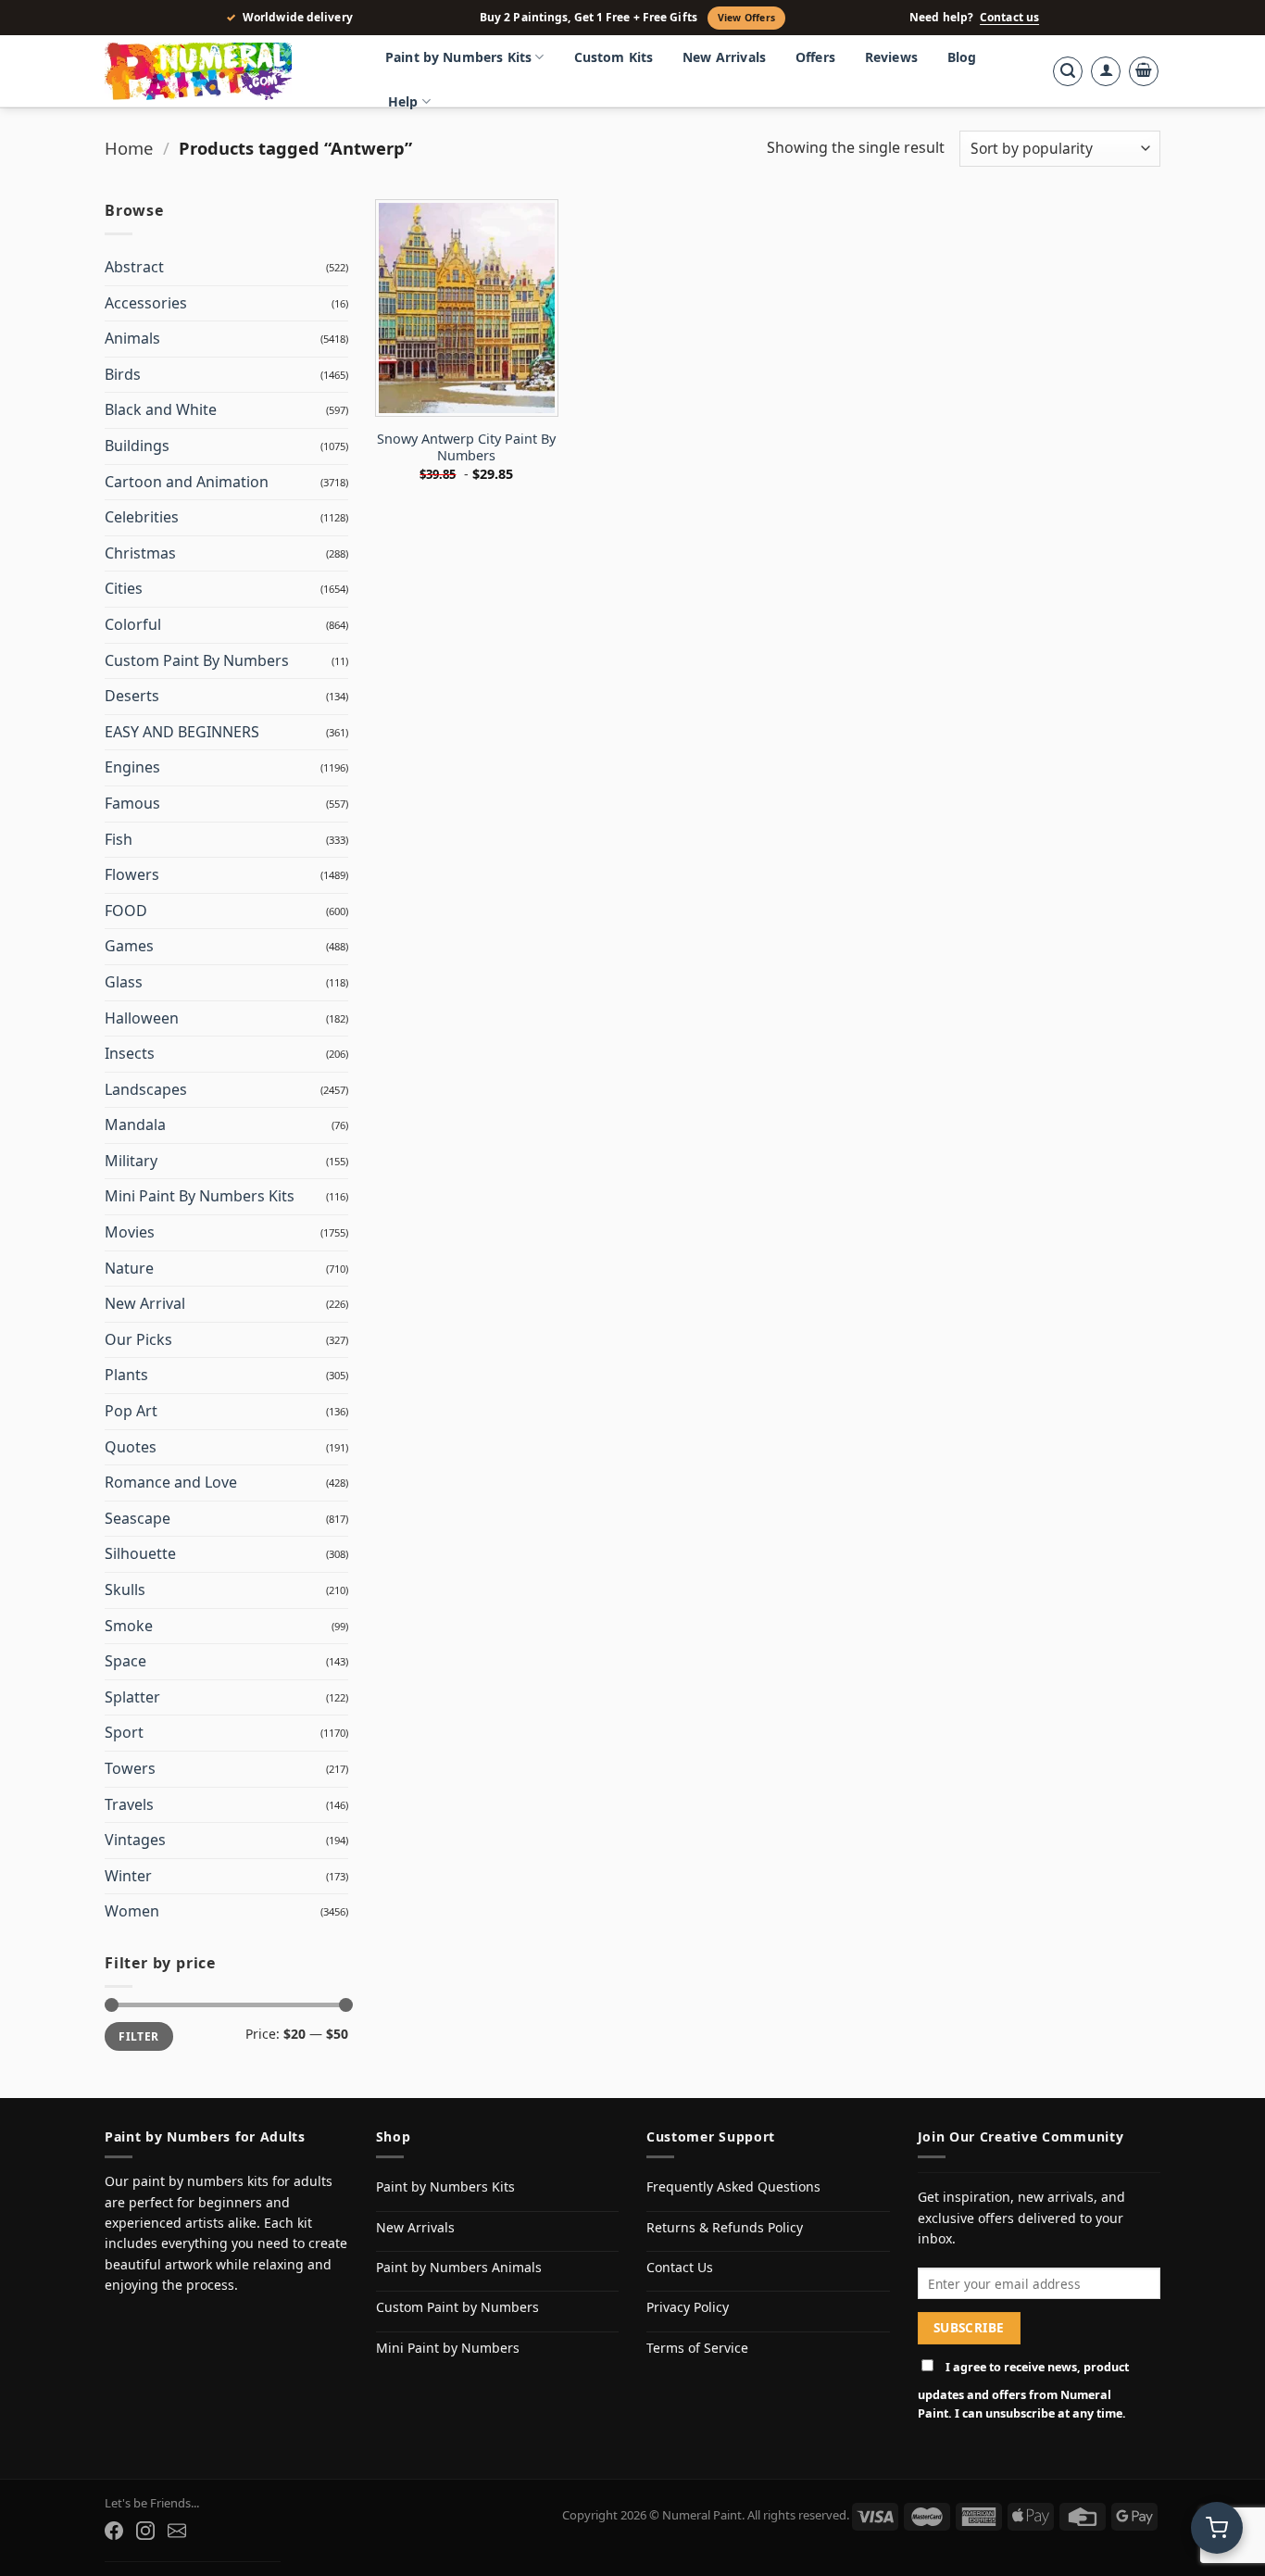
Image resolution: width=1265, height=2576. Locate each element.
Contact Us (680, 2267)
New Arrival (145, 1303)
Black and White (161, 409)
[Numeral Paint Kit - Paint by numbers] (225, 71)
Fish (119, 839)
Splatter (132, 1697)
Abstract (134, 267)
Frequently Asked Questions (733, 2186)
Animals (132, 338)
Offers (815, 57)
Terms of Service (697, 2348)
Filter (138, 2036)
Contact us (1009, 18)
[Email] (177, 2531)
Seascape (138, 1518)
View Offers (746, 18)
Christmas (140, 553)
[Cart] (1144, 71)
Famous (132, 803)
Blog (962, 57)
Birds (123, 374)
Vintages (135, 1840)
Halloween (142, 1018)
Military (131, 1161)
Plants (126, 1375)
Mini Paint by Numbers (448, 2348)
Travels (129, 1804)
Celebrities (142, 517)
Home (129, 148)
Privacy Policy (688, 2307)
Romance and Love (171, 1482)
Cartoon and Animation (187, 482)
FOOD (126, 911)
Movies (130, 1232)
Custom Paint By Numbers (197, 660)
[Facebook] (114, 2531)
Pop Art (131, 1411)
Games (129, 946)
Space (125, 1661)
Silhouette (140, 1553)
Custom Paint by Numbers (457, 2307)
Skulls (125, 1590)
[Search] (1068, 71)
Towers (130, 1768)
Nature (129, 1268)
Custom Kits (614, 57)
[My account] (1106, 71)
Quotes (131, 1447)
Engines (132, 767)
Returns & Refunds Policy (725, 2227)
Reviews (891, 57)
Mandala (135, 1125)
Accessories (146, 303)
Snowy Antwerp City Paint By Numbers (466, 448)
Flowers (132, 874)
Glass (124, 982)
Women (132, 1911)
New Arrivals (724, 57)
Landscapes (146, 1089)
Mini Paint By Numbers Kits (200, 1196)
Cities (124, 588)
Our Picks (138, 1339)
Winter (128, 1876)
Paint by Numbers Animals (459, 2267)
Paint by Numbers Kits (458, 57)
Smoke (129, 1626)
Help (403, 101)
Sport (124, 1732)
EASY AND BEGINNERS (182, 732)
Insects (130, 1053)
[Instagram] (145, 2531)
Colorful (133, 624)
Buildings (137, 446)
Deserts (132, 696)
